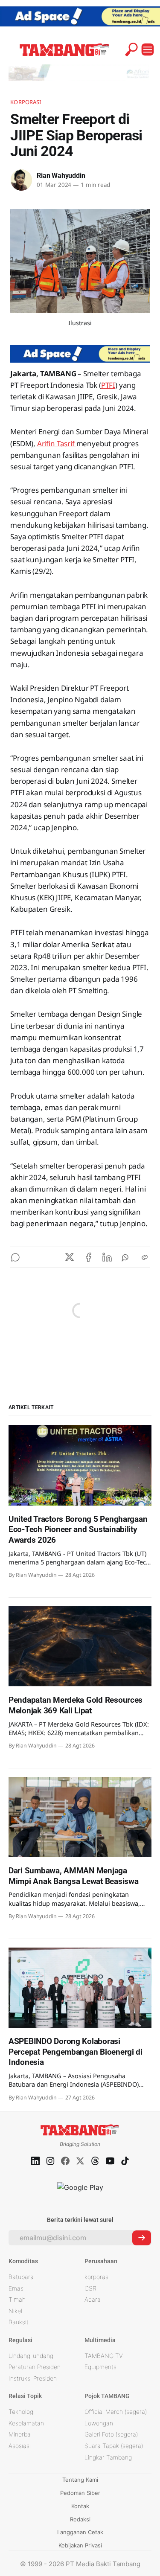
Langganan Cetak (80, 2532)
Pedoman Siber (80, 2493)
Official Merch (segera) (116, 2412)
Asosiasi (20, 2446)
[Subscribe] (142, 2238)
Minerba (20, 2434)
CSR (90, 2288)
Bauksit (19, 2322)
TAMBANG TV (104, 2356)
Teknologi (22, 2412)
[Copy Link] (145, 1257)
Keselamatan (26, 2423)
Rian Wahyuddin (61, 176)
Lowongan (99, 2423)
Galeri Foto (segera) (111, 2434)
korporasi (97, 2277)
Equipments (100, 2367)
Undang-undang (31, 2356)
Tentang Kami (80, 2480)
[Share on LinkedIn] (107, 1257)
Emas (16, 2288)
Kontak (80, 2506)
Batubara (21, 2277)
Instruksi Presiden (33, 2378)
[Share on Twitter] (70, 1257)
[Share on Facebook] (88, 1257)
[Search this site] (131, 49)
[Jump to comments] (15, 1257)
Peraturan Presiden (35, 2367)
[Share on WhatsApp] (126, 1257)
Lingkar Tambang (108, 2457)
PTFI (108, 385)
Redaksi (80, 2519)
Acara (93, 2299)
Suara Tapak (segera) (114, 2446)
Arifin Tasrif (57, 443)
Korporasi (26, 102)
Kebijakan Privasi (80, 2545)
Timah (17, 2299)
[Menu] (148, 49)
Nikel (15, 2311)
